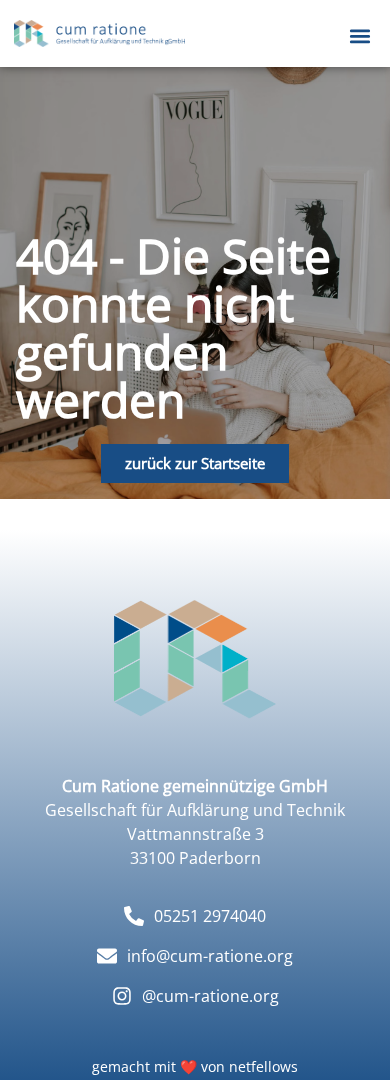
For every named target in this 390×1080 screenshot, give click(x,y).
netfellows (263, 1066)
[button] (359, 36)
